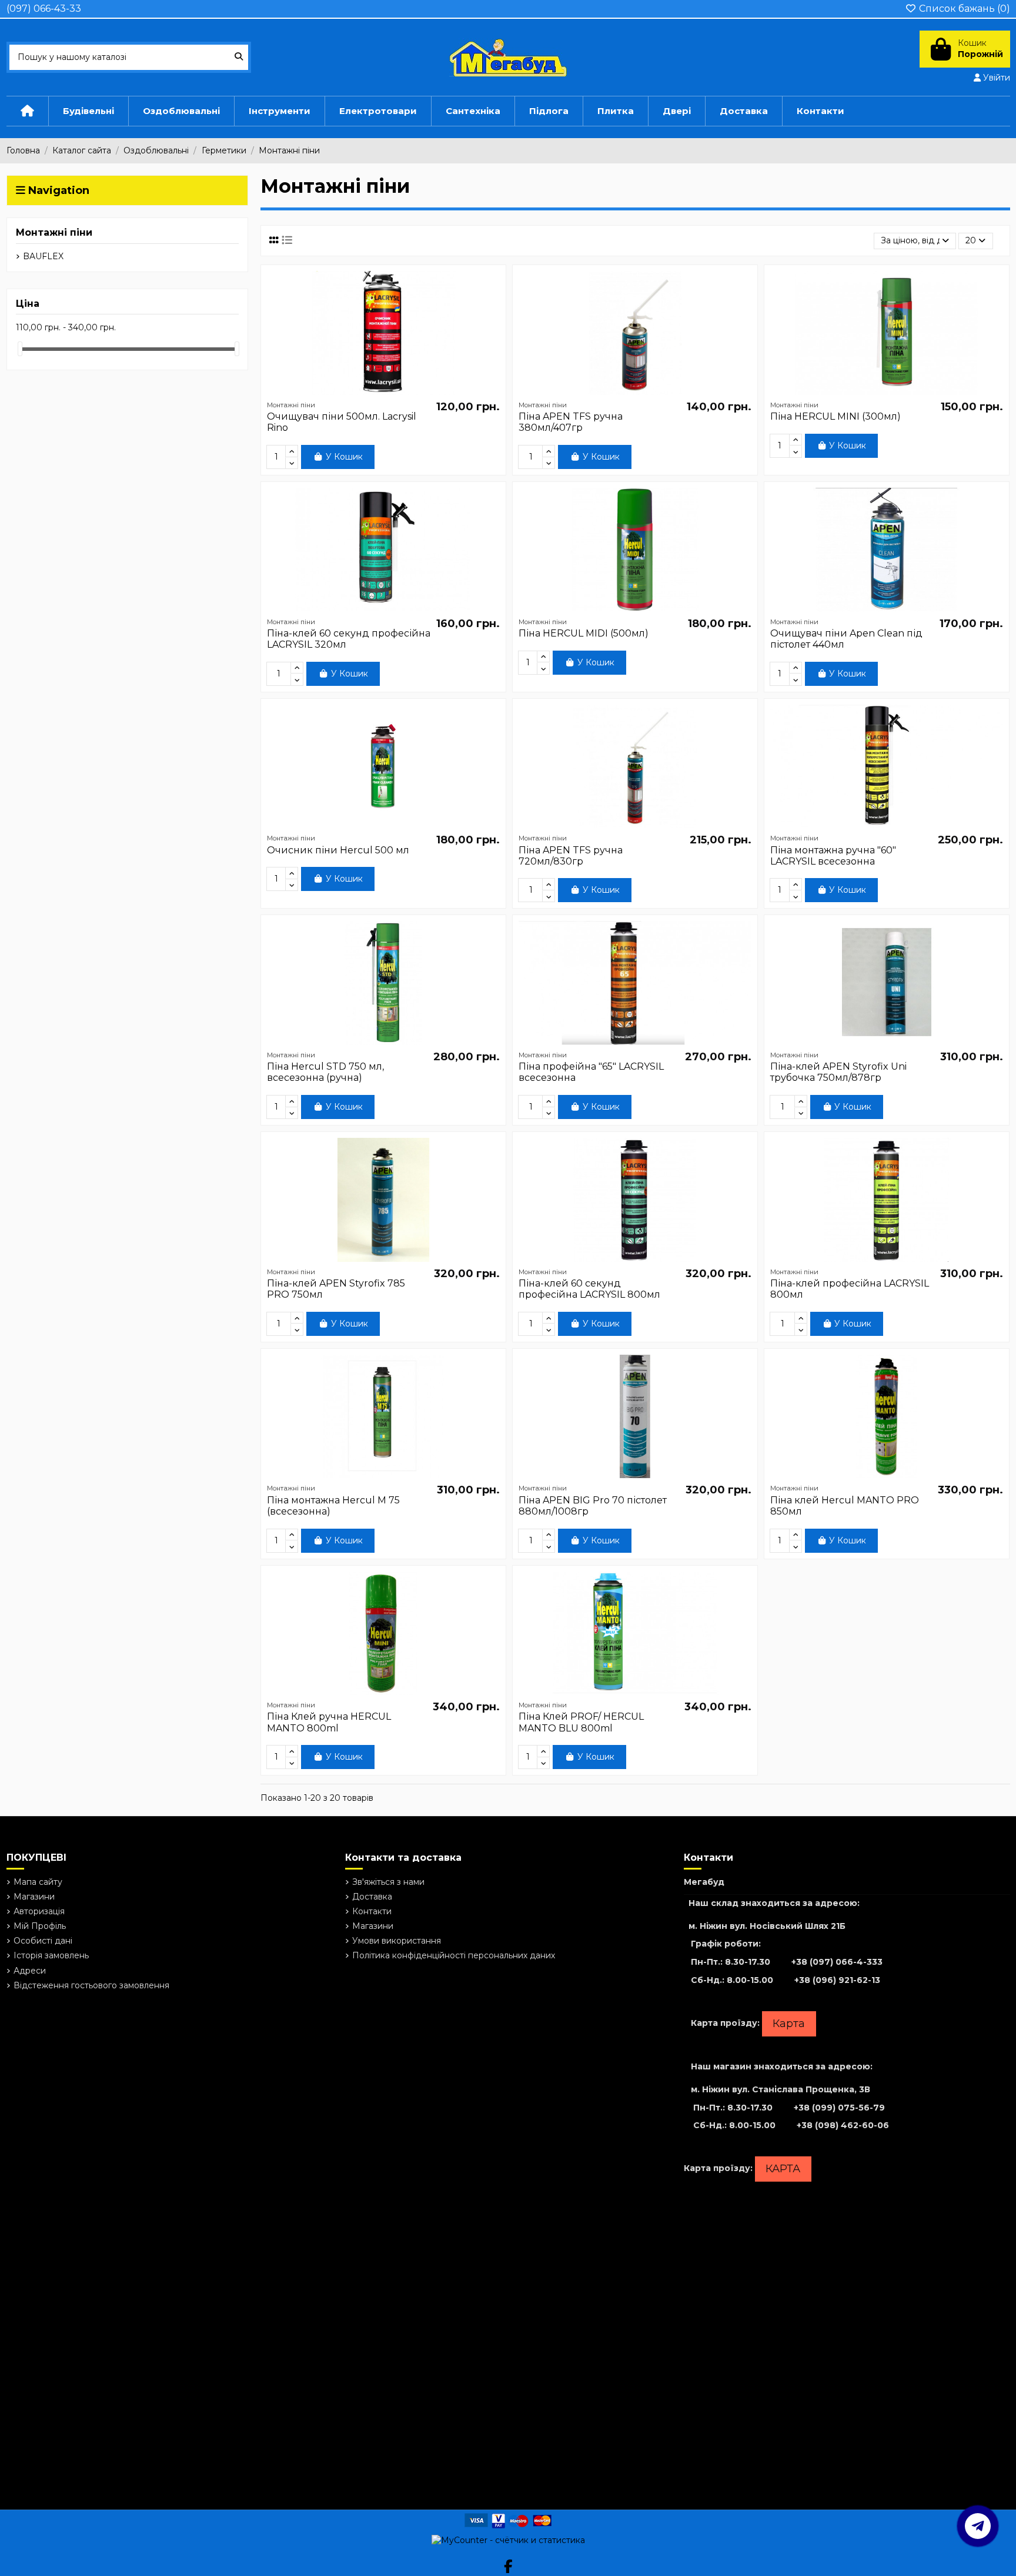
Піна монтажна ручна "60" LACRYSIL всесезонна (833, 856)
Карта (789, 2024)
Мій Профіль (40, 1926)
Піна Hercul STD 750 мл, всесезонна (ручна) (325, 1072)
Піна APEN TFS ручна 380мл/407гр (571, 422)
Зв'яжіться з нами (388, 1882)
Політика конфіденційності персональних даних (454, 1955)
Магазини (34, 1897)
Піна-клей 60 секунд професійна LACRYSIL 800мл (589, 1289)
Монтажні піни (54, 232)
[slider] (20, 349)
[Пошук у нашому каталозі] (239, 57)
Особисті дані (43, 1941)
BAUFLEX (43, 256)
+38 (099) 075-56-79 (839, 2108)
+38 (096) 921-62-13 (837, 1980)
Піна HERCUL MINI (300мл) (835, 416)
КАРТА (783, 2169)
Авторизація (39, 1911)
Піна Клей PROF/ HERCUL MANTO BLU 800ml (581, 1722)
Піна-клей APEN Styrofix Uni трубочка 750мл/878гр (838, 1072)
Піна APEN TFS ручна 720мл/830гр (571, 856)
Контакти (372, 1911)
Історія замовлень (51, 1955)
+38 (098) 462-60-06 (843, 2125)
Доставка (372, 1897)
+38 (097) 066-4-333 (837, 1962)
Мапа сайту (38, 1882)
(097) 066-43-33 (44, 9)
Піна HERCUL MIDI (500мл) (584, 633)
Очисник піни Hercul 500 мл (338, 850)
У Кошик (344, 457)
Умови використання (397, 1941)
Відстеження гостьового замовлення (91, 1985)
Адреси (30, 1971)
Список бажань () (963, 9)
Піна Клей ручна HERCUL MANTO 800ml (329, 1722)
